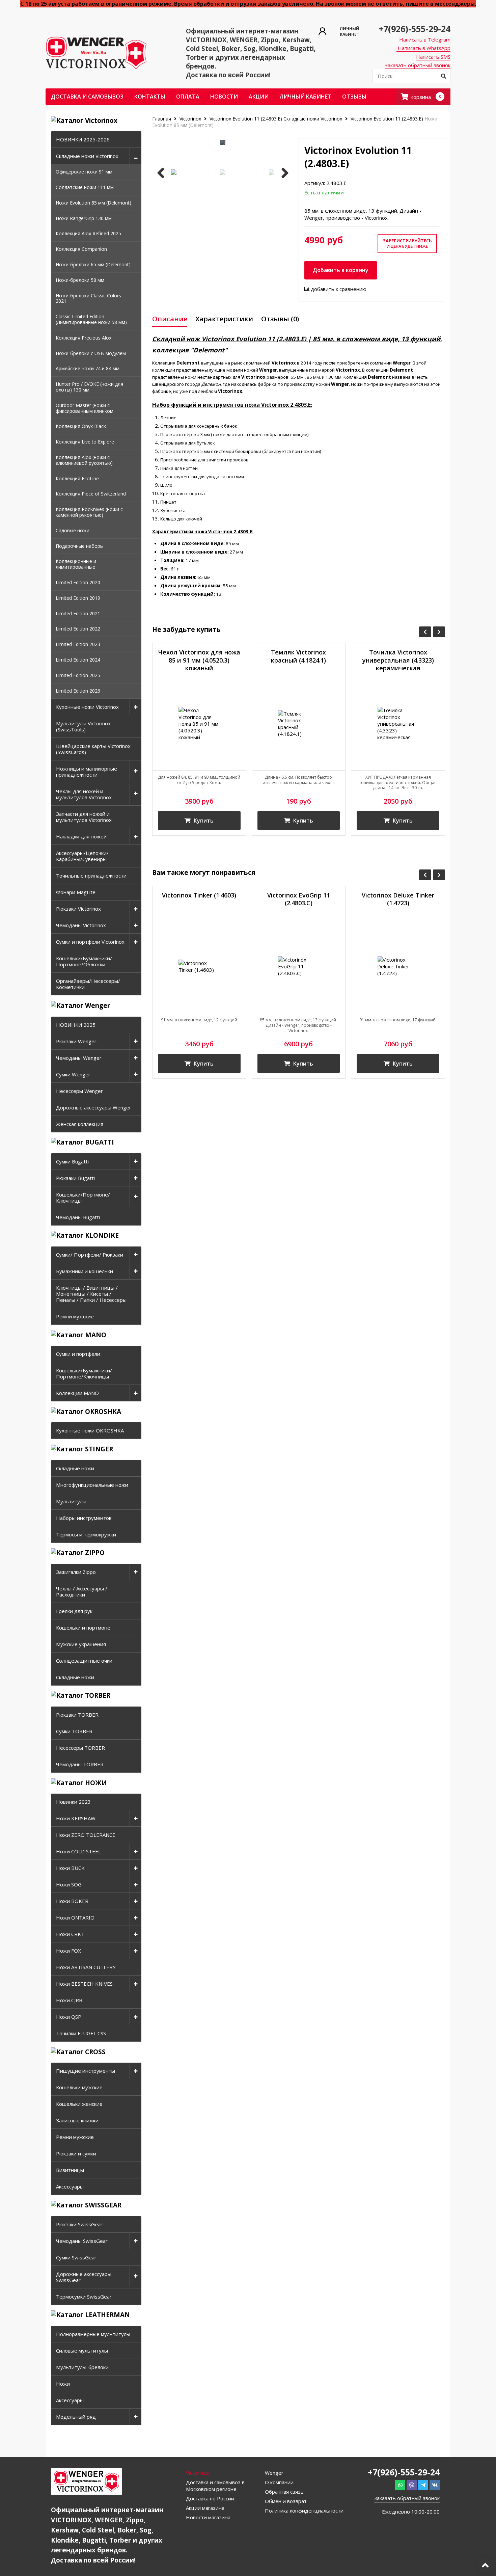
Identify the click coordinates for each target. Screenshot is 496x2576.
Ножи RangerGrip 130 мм (84, 218)
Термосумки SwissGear (84, 2297)
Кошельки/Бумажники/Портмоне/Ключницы (84, 1373)
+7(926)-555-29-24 (415, 29)
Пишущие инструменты (86, 2071)
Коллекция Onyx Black (81, 426)
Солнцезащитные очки (84, 1661)
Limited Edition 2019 (78, 598)
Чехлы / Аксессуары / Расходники (82, 1591)
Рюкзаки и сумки (76, 2153)
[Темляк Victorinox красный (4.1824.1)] (299, 723)
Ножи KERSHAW (76, 1818)
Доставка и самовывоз (87, 97)
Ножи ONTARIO (75, 1917)
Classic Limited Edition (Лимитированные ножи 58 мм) (91, 319)
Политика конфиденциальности (304, 2511)
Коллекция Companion (81, 249)
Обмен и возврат (286, 2501)
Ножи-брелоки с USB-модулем (91, 353)
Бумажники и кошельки (85, 1271)
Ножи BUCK (70, 1868)
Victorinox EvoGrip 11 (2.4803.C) (299, 899)
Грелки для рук (74, 1611)
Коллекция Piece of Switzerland (91, 494)
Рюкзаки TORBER (77, 1715)
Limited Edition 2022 (78, 629)
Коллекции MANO (77, 1393)
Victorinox (190, 119)
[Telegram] (423, 2485)
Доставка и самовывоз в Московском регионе (215, 2486)
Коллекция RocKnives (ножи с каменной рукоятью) (89, 512)
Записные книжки (77, 2120)
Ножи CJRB (69, 2000)
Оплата (188, 97)
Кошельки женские (79, 2104)
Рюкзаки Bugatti (75, 1178)
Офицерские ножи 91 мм (84, 172)
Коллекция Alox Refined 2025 (88, 233)
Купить (203, 821)
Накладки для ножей (81, 836)
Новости (224, 97)
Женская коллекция (80, 1124)
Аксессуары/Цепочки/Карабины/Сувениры (82, 856)
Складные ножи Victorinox (87, 156)
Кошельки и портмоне (83, 1628)
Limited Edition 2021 (78, 613)
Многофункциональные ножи (92, 1485)
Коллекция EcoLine (77, 478)
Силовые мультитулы (82, 2351)
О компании (279, 2482)
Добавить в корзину (341, 270)
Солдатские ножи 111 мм (85, 187)
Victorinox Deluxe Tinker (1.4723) (398, 899)
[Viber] (412, 2485)
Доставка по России (210, 2498)
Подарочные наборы (80, 546)
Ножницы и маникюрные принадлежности (87, 772)
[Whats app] (400, 2485)
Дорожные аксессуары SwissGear (84, 2277)
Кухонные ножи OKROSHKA (90, 1430)
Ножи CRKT (70, 1934)
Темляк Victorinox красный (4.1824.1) (298, 656)
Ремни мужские (75, 1316)
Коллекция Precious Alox (84, 338)
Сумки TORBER (74, 1731)
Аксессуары (70, 2186)
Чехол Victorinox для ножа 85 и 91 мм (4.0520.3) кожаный (199, 660)
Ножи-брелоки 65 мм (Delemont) (93, 264)
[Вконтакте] (435, 2485)
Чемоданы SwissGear (82, 2241)
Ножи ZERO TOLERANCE (86, 1835)
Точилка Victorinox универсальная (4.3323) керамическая (398, 660)
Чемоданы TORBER (80, 1764)
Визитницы (70, 2170)
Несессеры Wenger (79, 1091)
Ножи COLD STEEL (78, 1851)
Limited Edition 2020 (78, 582)
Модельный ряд (76, 2417)
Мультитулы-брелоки (82, 2367)
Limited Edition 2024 (78, 660)
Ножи (63, 2384)
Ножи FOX (68, 1951)
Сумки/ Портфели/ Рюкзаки (90, 1255)
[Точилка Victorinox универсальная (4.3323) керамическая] (398, 723)
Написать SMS (433, 57)
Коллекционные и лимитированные (76, 564)
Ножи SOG (69, 1884)
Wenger (274, 2473)
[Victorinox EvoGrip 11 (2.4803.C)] (299, 967)
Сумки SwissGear (76, 2257)
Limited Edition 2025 (78, 675)
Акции (259, 97)
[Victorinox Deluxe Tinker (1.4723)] (398, 967)
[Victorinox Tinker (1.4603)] (199, 967)
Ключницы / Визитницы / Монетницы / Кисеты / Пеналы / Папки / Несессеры (91, 1294)
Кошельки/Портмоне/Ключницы (83, 1198)
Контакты (150, 97)
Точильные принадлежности (91, 876)
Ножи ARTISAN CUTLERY (86, 1967)
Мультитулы (71, 1501)
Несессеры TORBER (80, 1748)
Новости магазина (208, 2517)
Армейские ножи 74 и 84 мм (88, 368)
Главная (162, 119)
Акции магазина (205, 2508)
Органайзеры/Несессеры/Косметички (88, 984)
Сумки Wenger (73, 1074)
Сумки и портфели (78, 1354)
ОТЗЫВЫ (354, 97)
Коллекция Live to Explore (85, 442)
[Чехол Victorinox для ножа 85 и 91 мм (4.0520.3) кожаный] (199, 723)
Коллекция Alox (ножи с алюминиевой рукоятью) (84, 460)
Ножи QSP (69, 2017)
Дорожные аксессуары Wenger (94, 1107)
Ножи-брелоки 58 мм (80, 280)
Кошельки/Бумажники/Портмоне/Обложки (84, 961)
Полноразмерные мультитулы (93, 2334)
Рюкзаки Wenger (76, 1041)
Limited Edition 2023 (78, 644)
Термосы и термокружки (86, 1534)
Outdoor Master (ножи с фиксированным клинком (85, 408)
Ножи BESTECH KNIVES (84, 1984)
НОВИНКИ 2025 (76, 1025)
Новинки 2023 (73, 1802)
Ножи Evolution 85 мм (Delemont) (93, 203)
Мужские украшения (81, 1644)
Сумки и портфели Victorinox (90, 942)
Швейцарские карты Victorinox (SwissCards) (93, 749)
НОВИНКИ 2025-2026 (83, 139)
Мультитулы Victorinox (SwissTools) (83, 726)
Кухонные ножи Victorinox (87, 707)
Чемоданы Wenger (79, 1058)
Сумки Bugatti (72, 1161)
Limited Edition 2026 (78, 691)
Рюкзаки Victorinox (78, 909)
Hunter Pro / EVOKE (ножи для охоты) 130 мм (89, 387)
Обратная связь (284, 2492)
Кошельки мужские (79, 2087)
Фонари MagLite (76, 892)
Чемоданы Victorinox (81, 925)
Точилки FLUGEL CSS (81, 2033)
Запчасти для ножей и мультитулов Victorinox (84, 817)
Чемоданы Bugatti (78, 1217)
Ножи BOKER (72, 1901)
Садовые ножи (73, 530)
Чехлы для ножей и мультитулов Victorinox (84, 794)
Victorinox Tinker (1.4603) (199, 895)
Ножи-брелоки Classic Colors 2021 (88, 298)
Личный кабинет (305, 97)
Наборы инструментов (84, 1518)
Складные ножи (75, 1468)
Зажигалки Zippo (76, 1572)
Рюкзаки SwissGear (79, 2224)
